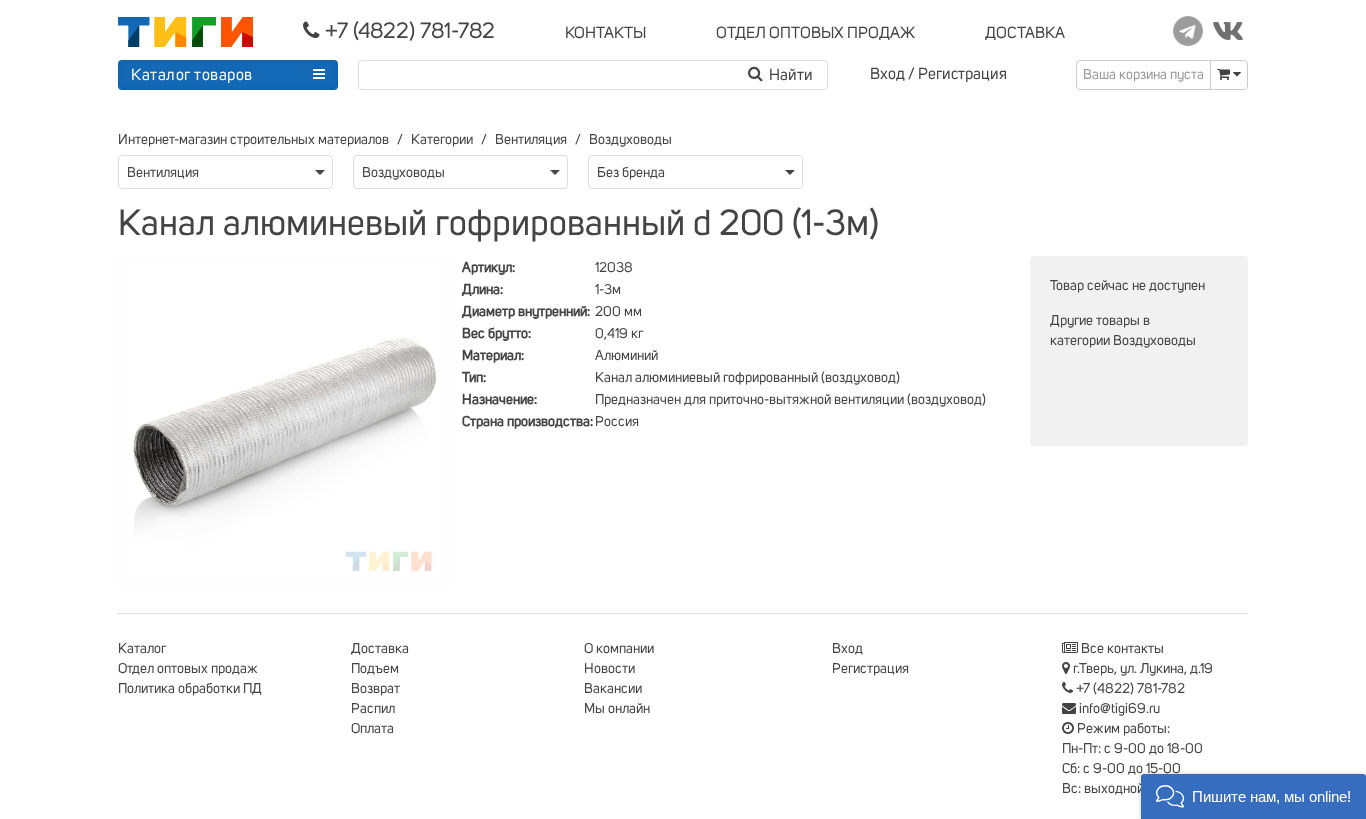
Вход (887, 74)
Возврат (375, 689)
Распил (373, 709)
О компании (619, 649)
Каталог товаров (192, 75)
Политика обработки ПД (190, 689)
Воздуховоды (630, 140)
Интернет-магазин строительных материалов (253, 140)
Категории (442, 140)
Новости (609, 669)
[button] (1253, 796)
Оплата (372, 729)
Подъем (375, 669)
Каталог (142, 649)
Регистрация (962, 74)
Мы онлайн (617, 709)
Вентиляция (531, 140)
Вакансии (613, 689)
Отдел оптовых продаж (188, 669)
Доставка (380, 649)
